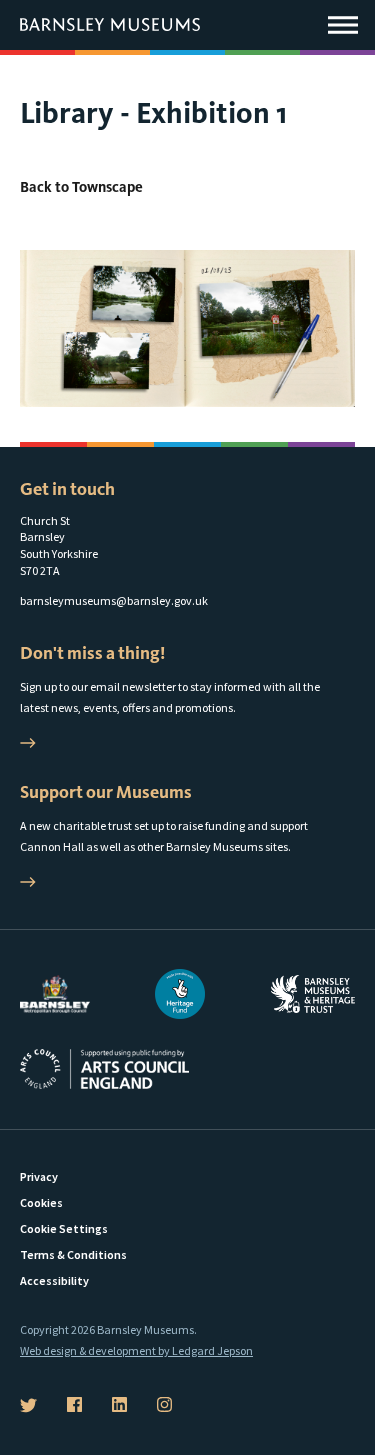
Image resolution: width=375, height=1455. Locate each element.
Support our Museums (106, 792)
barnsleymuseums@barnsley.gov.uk (114, 600)
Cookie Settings (64, 1228)
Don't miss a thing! (92, 653)
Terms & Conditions (73, 1254)
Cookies (41, 1202)
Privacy (39, 1176)
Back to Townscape (81, 187)
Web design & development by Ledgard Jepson (136, 1350)
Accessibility (54, 1280)
